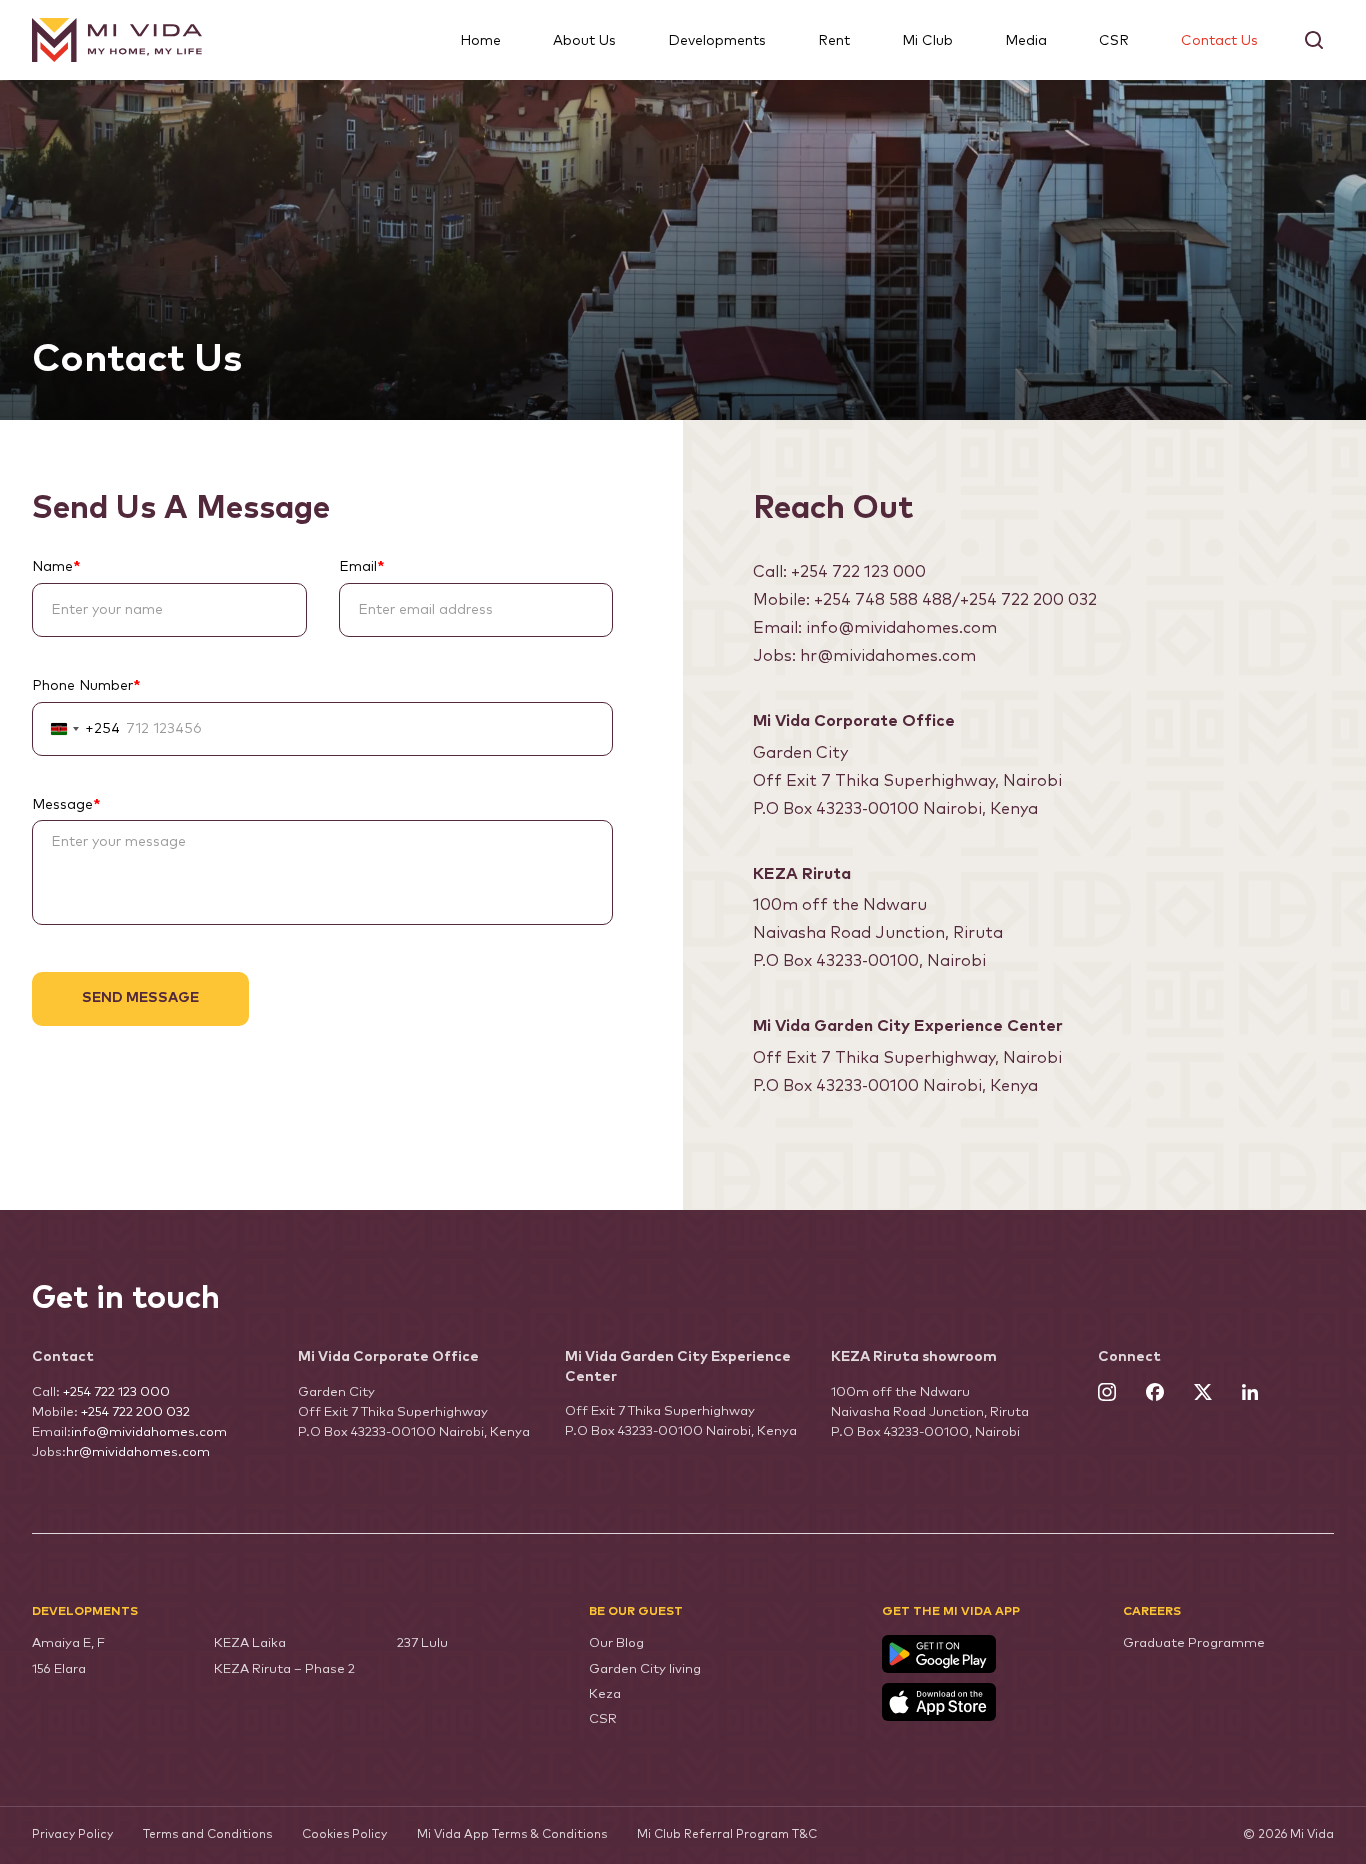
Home (480, 41)
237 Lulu (422, 1643)
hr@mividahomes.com (888, 656)
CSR (1114, 41)
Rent (834, 41)
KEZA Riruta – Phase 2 (284, 1669)
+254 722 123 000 (858, 572)
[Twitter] (1203, 1395)
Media (1026, 41)
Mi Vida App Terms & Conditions (512, 1835)
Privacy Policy (72, 1835)
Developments (717, 41)
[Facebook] (1155, 1395)
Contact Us (1219, 41)
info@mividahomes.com (901, 628)
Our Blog (616, 1643)
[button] (1314, 40)
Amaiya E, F (68, 1643)
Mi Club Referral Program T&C (727, 1835)
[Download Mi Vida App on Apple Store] (987, 1702)
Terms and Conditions (207, 1835)
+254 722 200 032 (1028, 600)
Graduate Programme (1194, 1643)
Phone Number (86, 686)
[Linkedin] (1251, 1395)
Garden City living (645, 1669)
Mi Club (927, 41)
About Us (584, 41)
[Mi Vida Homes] (117, 40)
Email (361, 567)
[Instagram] (1107, 1395)
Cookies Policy (344, 1835)
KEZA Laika (250, 1643)
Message (66, 805)
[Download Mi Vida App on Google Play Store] (987, 1654)
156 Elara (59, 1669)
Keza (605, 1694)
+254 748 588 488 (883, 600)
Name (56, 567)
